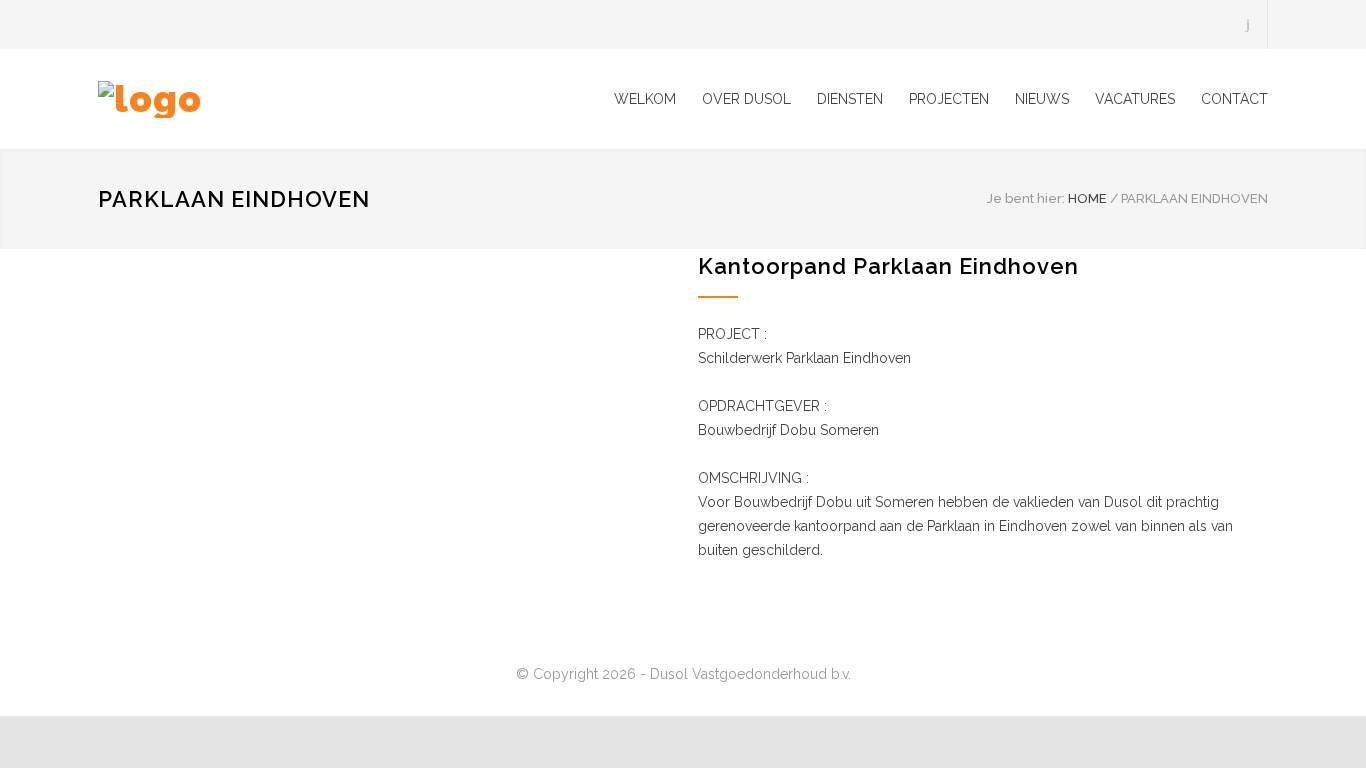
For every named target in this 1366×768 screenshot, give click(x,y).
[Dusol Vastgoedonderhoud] (283, 99)
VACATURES (1135, 99)
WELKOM (645, 99)
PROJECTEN (949, 99)
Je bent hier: (1026, 198)
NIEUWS (1042, 99)
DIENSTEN (850, 99)
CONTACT (1234, 99)
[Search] (1248, 24)
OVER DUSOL (746, 99)
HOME (1087, 198)
